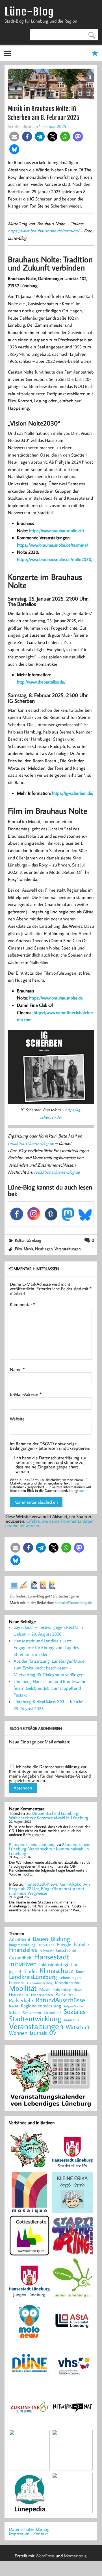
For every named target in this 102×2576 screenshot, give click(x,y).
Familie (81, 1944)
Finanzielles (23, 1950)
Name (17, 1369)
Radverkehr (21, 2000)
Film (18, 1249)
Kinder (30, 1971)
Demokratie (46, 1945)
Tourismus (71, 2020)
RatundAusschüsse (60, 2000)
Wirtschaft (78, 2027)
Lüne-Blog (29, 12)
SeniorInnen (32, 2013)
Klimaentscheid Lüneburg (32, 1844)
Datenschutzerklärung (29, 2529)
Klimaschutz (57, 1970)
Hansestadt (52, 1957)
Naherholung (62, 1989)
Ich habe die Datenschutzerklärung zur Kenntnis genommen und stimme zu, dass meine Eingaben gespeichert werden (51, 1464)
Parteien (64, 1994)
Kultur (20, 1240)
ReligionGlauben (74, 2006)
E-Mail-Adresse (26, 1394)
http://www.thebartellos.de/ (41, 682)
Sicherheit (52, 2012)
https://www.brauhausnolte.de (56, 998)
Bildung (60, 1939)
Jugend (15, 1972)
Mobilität (23, 1988)
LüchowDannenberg (40, 1983)
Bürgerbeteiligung (22, 1945)
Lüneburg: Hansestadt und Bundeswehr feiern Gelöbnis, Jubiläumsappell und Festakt (49, 1688)
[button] (14, 137)
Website (17, 1419)
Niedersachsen (42, 1995)
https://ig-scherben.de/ (73, 793)
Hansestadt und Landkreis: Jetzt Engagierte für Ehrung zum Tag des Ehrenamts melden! (46, 1647)
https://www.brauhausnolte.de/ (57, 531)
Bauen (40, 1939)
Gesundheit (20, 1958)
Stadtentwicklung (35, 2019)
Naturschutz (19, 1995)
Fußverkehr (46, 1950)
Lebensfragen (70, 1978)
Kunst (80, 1972)
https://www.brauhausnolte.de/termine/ (44, 231)
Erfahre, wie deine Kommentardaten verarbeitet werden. (49, 1523)
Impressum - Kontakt (28, 2534)
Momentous (75, 2556)
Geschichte (66, 1950)
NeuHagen (44, 1249)
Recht (14, 2006)
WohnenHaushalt (28, 2033)
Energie (64, 1944)
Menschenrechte (67, 1983)
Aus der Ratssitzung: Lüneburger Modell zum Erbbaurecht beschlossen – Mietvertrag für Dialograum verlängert (50, 1668)
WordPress (45, 2556)
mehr (83, 1490)
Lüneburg (34, 1240)
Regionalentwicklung (41, 2006)
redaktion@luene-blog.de (31, 1143)
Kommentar (22, 1304)
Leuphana (17, 1983)
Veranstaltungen (68, 1249)
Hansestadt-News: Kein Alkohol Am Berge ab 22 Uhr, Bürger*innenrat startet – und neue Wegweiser (49, 1889)
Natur (78, 1990)
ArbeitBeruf (20, 1940)
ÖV (53, 2033)
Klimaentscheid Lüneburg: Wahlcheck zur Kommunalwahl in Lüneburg (49, 1815)
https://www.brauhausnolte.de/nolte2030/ (55, 559)
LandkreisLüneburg (33, 1977)
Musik (28, 1249)
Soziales (74, 2011)
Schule (15, 2012)
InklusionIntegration (59, 1965)
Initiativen (23, 1964)
